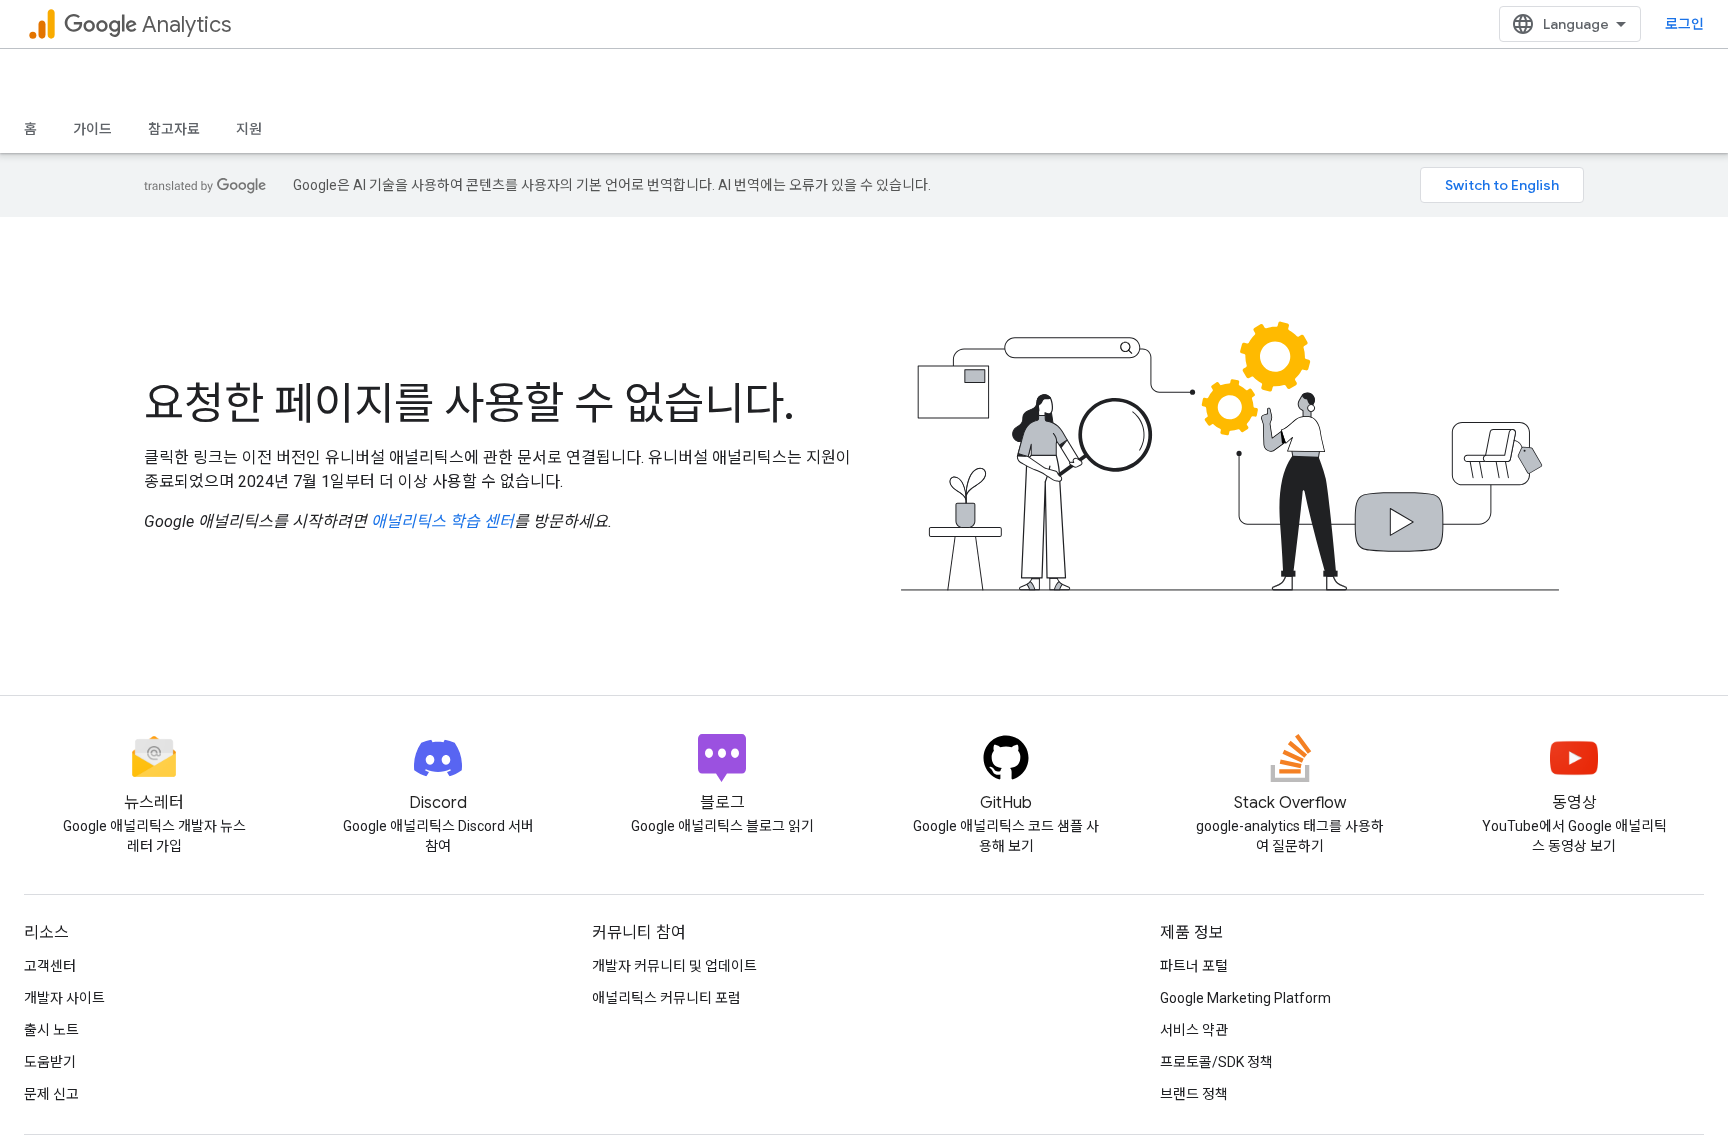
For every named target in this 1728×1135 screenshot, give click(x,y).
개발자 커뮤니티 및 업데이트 (674, 966)
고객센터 (50, 966)
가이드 (92, 129)
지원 (249, 129)
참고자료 (174, 129)
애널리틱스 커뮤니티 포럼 (666, 998)
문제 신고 (51, 1094)
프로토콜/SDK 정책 (1216, 1062)
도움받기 (50, 1062)
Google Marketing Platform (1245, 998)
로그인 (1684, 24)
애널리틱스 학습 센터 (442, 521)
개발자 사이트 (64, 998)
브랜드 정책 (1194, 1094)
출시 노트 (51, 1030)
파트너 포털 (1194, 966)
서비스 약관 (1194, 1030)
